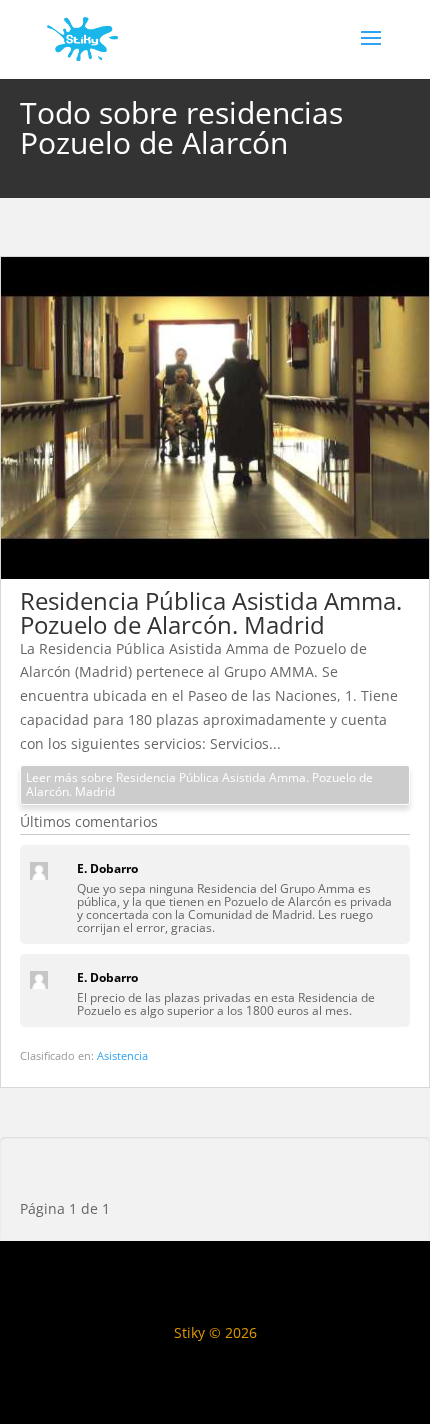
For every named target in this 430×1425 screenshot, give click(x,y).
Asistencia (122, 1055)
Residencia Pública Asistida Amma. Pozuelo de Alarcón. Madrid (211, 612)
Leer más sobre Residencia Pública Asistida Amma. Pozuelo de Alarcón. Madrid (199, 784)
